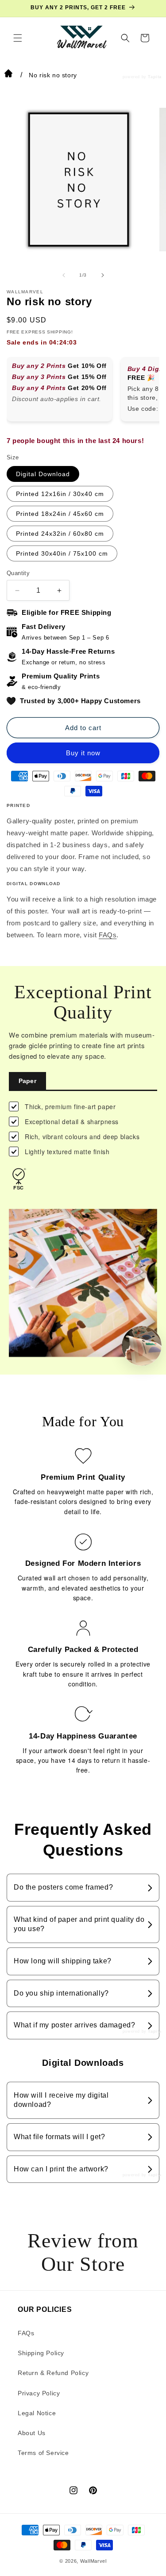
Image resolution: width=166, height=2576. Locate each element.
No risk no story (53, 75)
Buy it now (83, 753)
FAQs (108, 935)
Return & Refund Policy (53, 2373)
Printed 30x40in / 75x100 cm (62, 553)
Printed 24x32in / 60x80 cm (60, 534)
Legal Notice (37, 2413)
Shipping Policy (41, 2353)
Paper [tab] (27, 1081)
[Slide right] (103, 275)
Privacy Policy (39, 2393)
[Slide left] (64, 275)
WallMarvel (93, 2561)
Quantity (18, 573)
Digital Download (43, 474)
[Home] (8, 75)
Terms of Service (43, 2453)
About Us (32, 2433)
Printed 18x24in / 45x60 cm (60, 514)
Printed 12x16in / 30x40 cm (60, 494)
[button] (18, 38)
